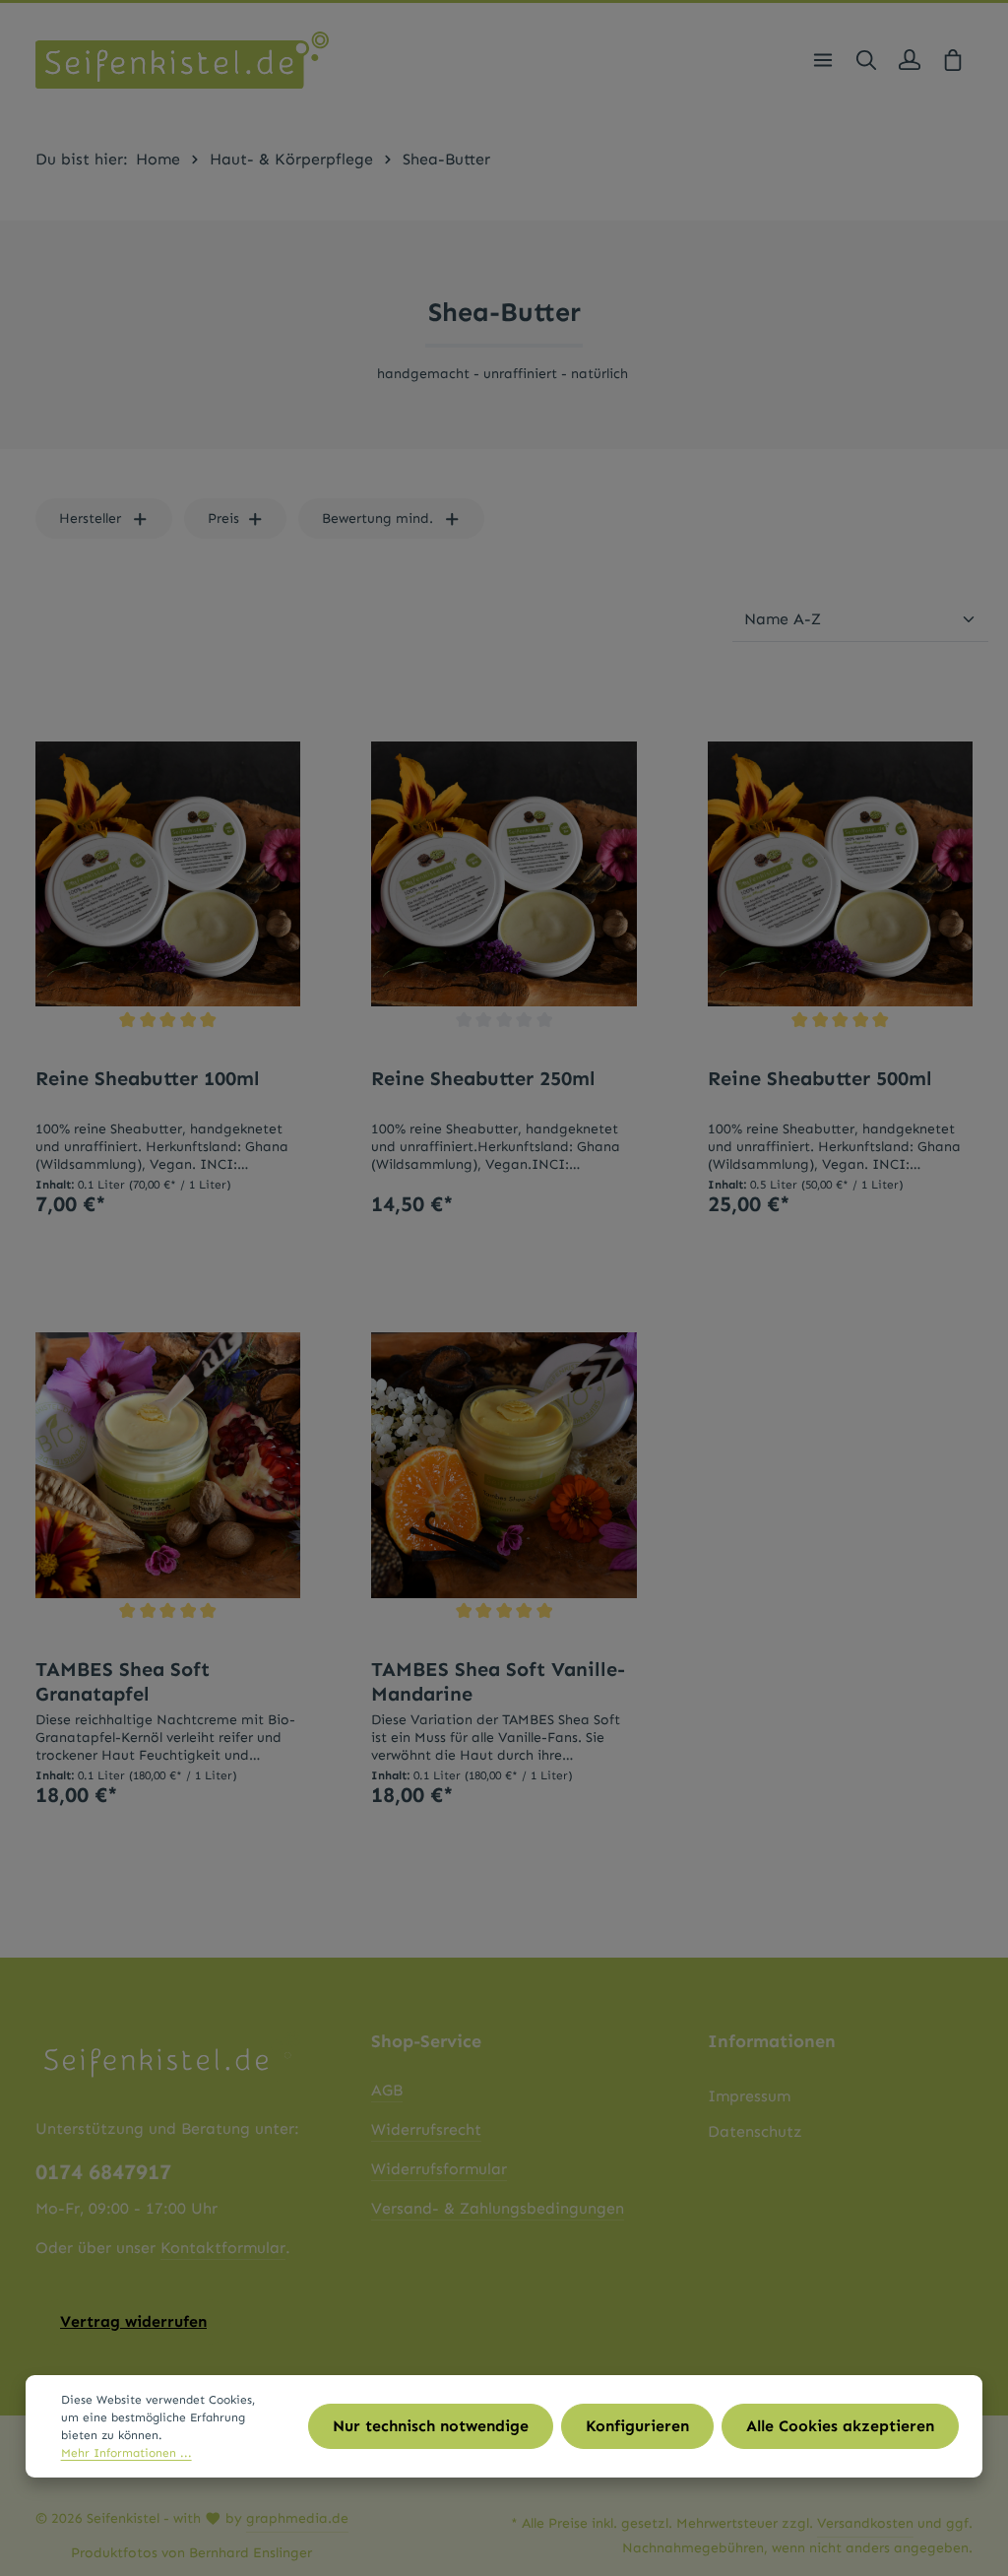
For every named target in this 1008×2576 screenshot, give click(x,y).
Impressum (749, 2096)
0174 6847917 (103, 2172)
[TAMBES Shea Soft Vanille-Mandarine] (504, 1465)
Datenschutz (755, 2131)
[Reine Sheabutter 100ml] (168, 874)
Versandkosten (865, 2523)
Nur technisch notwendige (431, 2426)
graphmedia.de (297, 2518)
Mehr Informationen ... (126, 2453)
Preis (223, 518)
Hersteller (90, 518)
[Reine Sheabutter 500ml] (840, 874)
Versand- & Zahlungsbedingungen (498, 2208)
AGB (387, 2090)
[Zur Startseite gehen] (182, 60)
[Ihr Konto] (910, 60)
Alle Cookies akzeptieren (840, 2426)
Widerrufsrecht (426, 2129)
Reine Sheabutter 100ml (148, 1078)
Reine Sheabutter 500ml (820, 1078)
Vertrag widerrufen (133, 2321)
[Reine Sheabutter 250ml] (504, 874)
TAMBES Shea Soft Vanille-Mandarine (498, 1681)
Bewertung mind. (378, 518)
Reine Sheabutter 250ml (483, 1078)
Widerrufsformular (439, 2169)
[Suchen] (866, 60)
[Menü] (823, 60)
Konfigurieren (637, 2426)
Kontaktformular (223, 2248)
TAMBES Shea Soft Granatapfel (123, 1681)
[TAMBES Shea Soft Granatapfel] (168, 1465)
